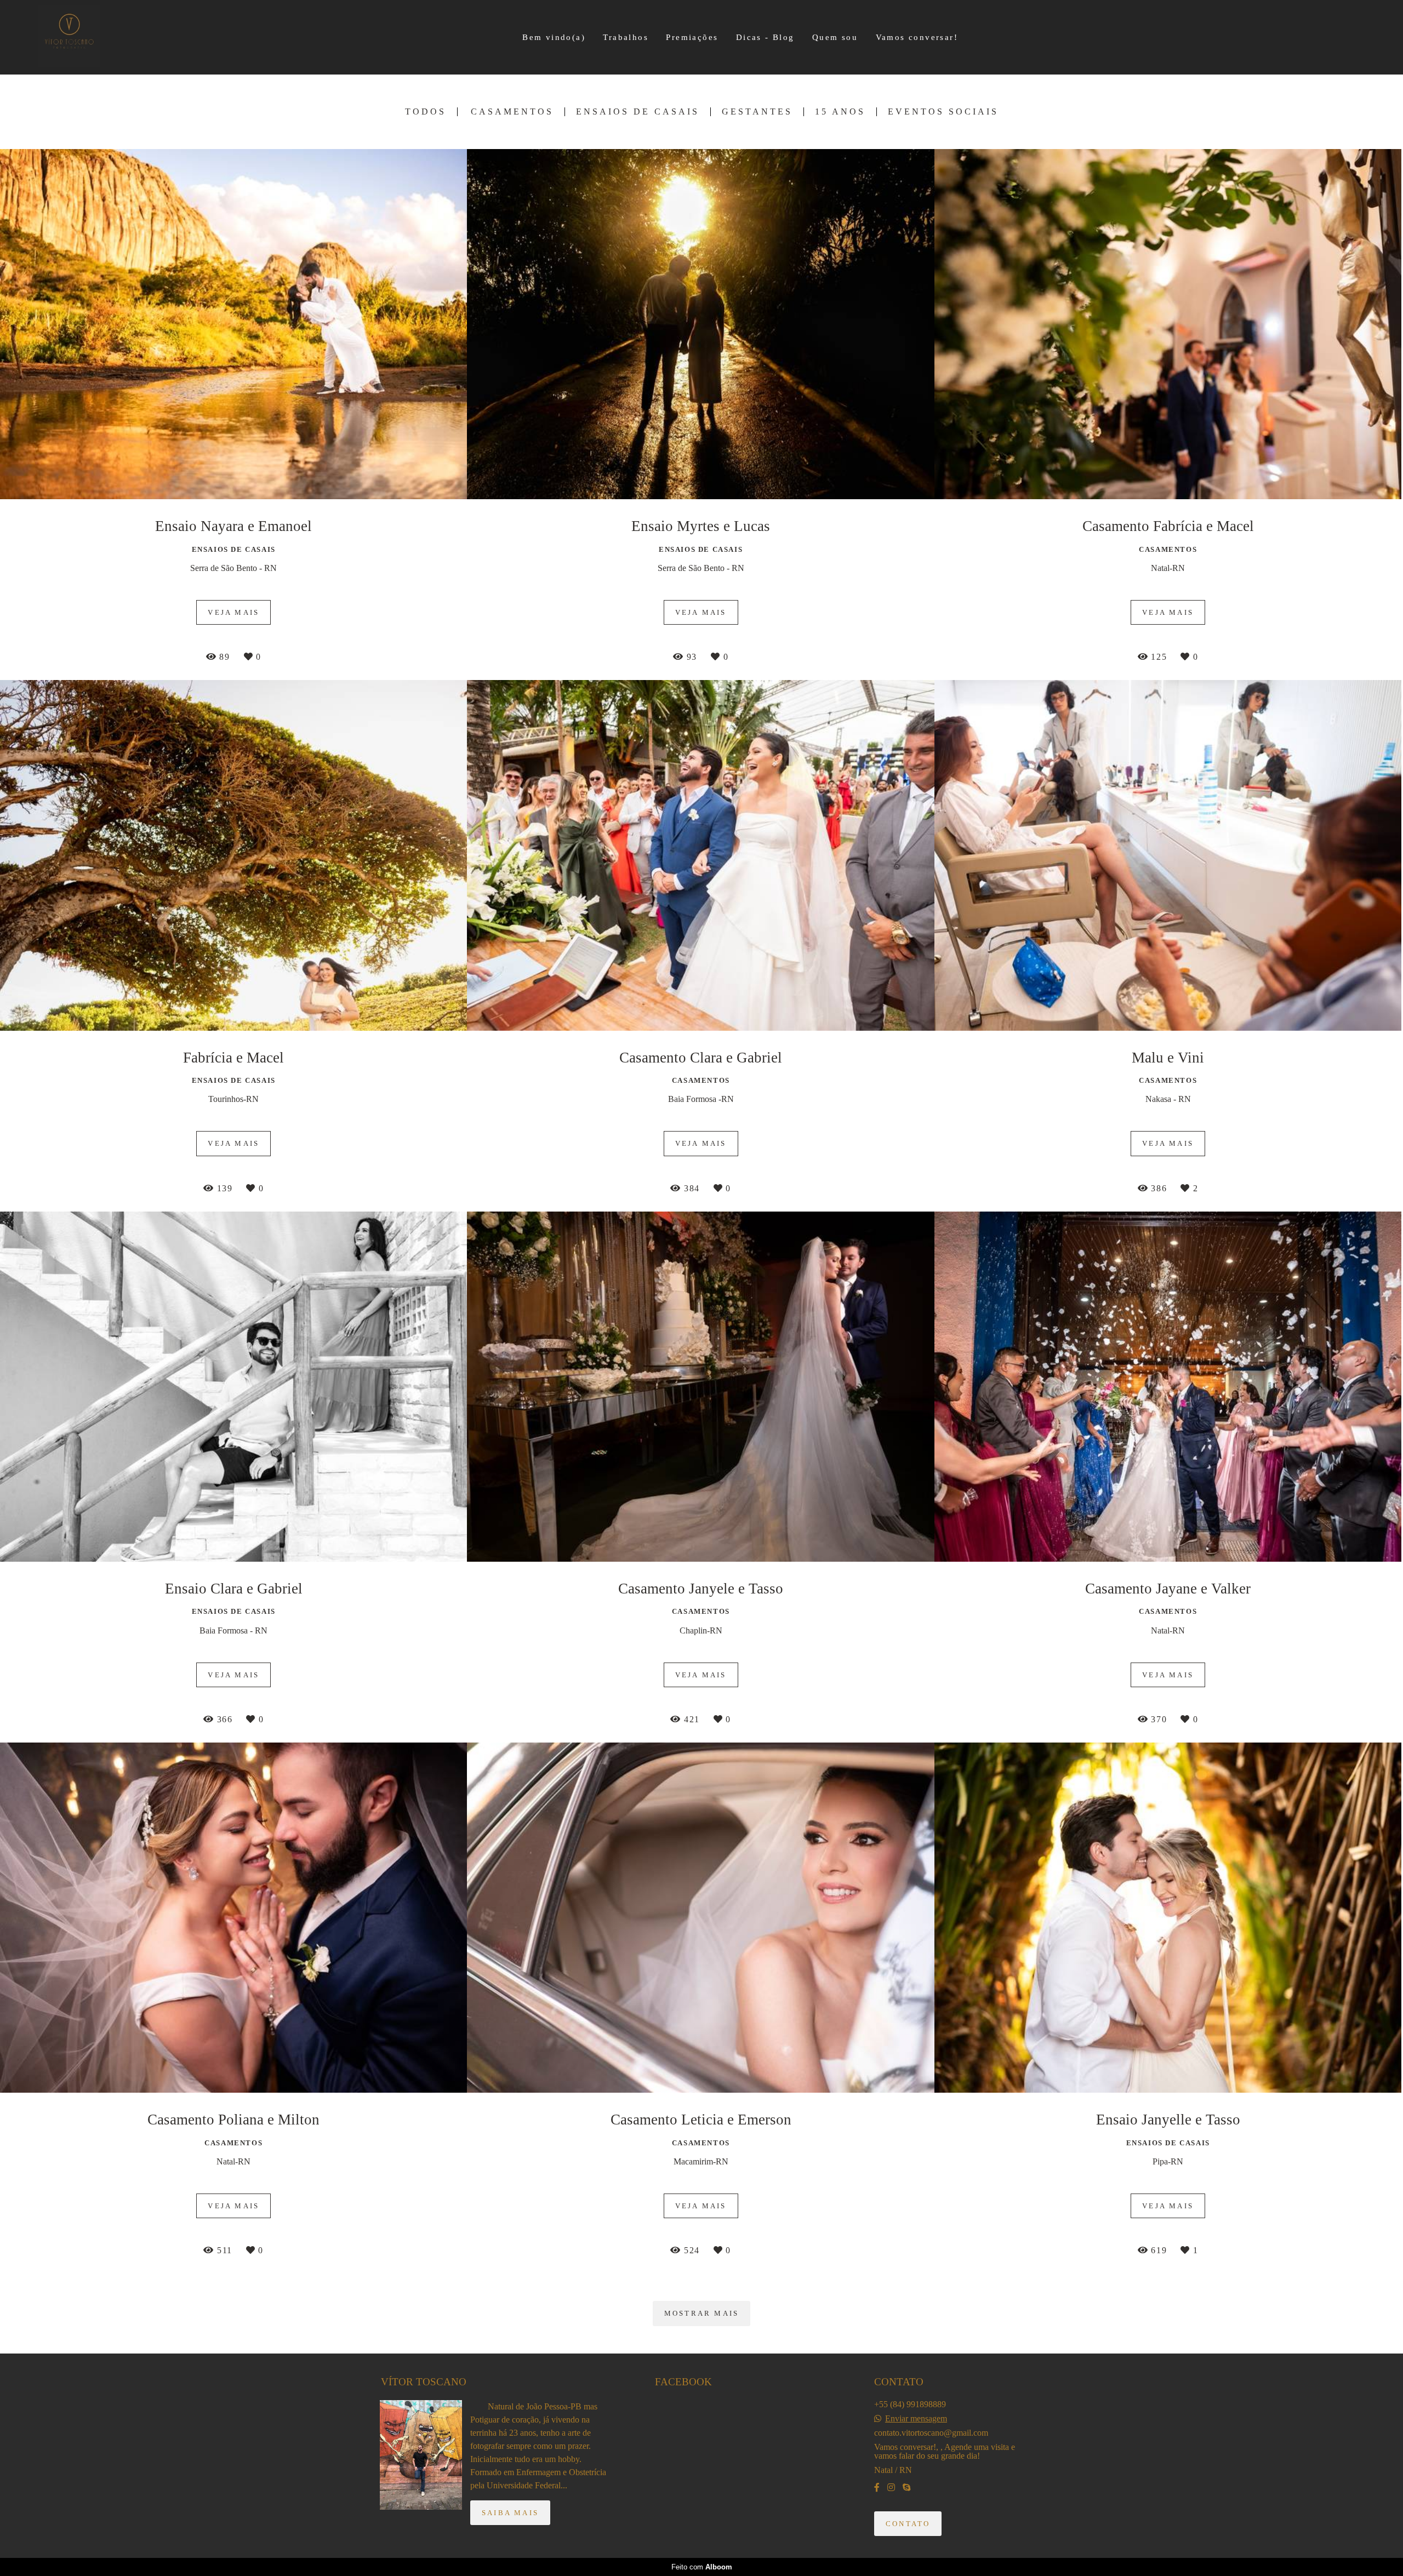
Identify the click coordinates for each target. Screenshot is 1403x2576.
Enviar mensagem (916, 2419)
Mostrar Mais (701, 2313)
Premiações (692, 37)
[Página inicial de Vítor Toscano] (77, 37)
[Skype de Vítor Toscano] (906, 2488)
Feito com (702, 2567)
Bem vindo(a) (554, 37)
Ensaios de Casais (638, 112)
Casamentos (512, 112)
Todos (426, 112)
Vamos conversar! (917, 37)
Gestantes (757, 112)
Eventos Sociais (943, 112)
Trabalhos (626, 37)
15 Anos (840, 112)
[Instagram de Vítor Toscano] (891, 2488)
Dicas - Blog (765, 37)
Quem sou (835, 37)
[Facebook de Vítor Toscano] (877, 2488)
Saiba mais (510, 2513)
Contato (908, 2524)
